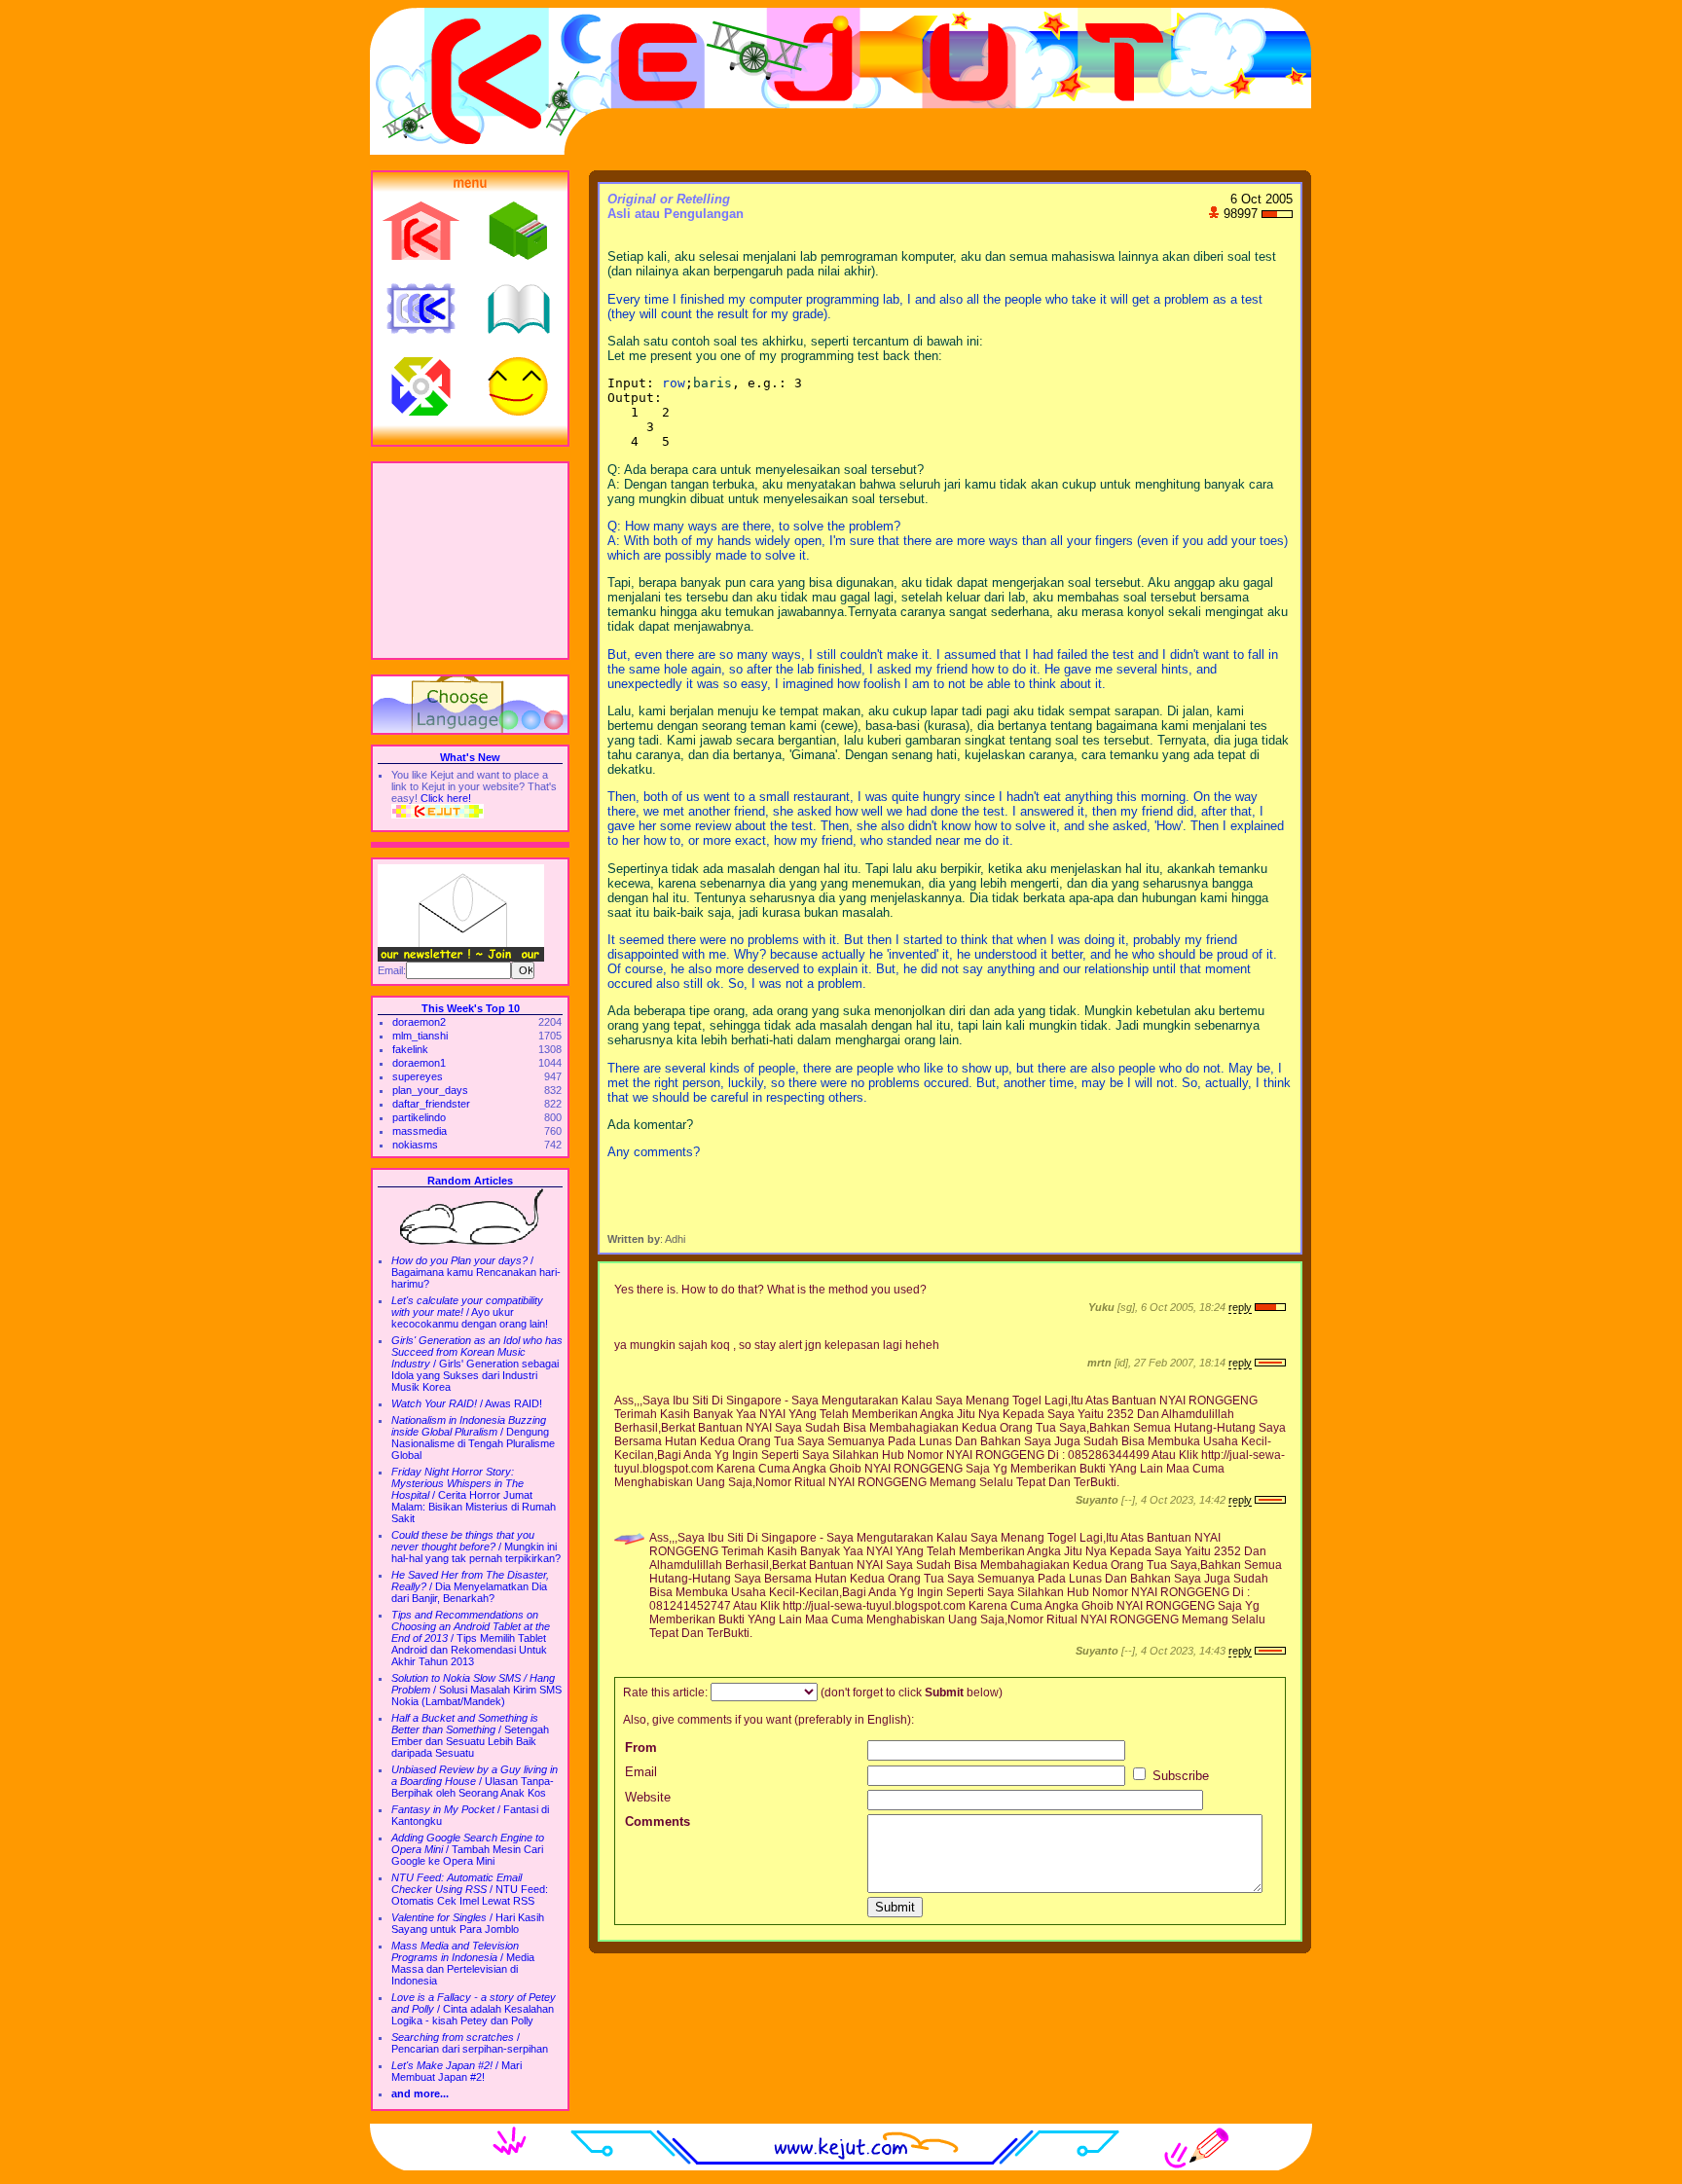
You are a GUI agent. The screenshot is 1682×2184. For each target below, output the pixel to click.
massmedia (420, 1131)
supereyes (418, 1076)
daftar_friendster (431, 1104)
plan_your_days (430, 1090)
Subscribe (1179, 1776)
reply (1240, 1307)
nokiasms (415, 1145)
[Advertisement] (470, 561)
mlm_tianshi (420, 1036)
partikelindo (419, 1117)
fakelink (410, 1049)
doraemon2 (419, 1022)
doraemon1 (419, 1063)
